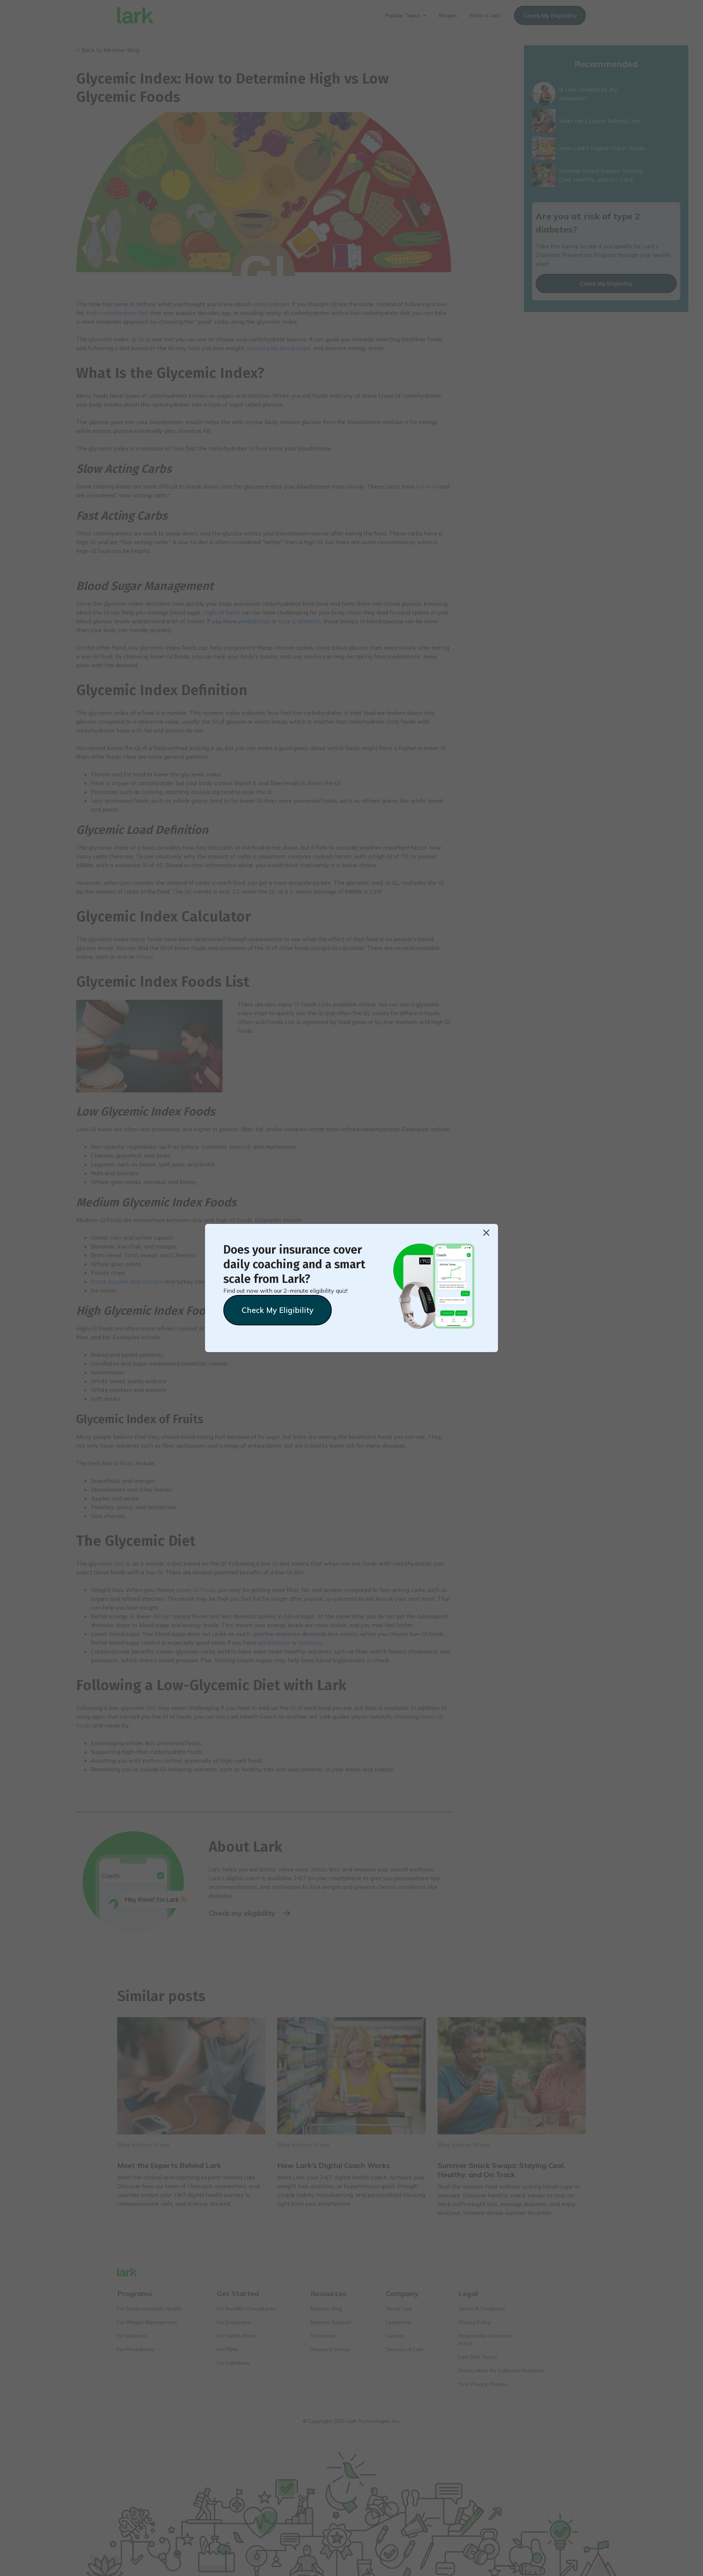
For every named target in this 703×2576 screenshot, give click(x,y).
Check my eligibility (278, 1310)
